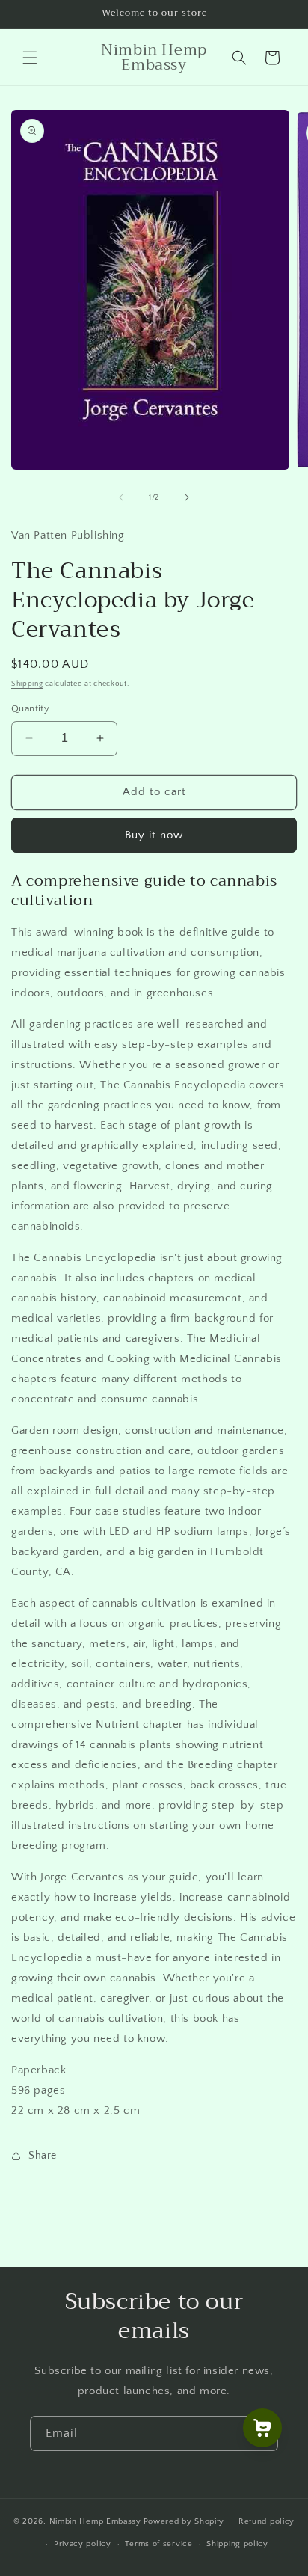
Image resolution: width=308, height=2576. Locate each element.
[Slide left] (121, 497)
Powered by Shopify (184, 2521)
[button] (30, 58)
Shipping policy (237, 2544)
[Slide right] (187, 497)
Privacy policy (83, 2544)
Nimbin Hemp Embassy (95, 2521)
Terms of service (158, 2544)
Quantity (30, 708)
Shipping (27, 684)
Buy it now (154, 835)
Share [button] (43, 2156)
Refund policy (267, 2521)
